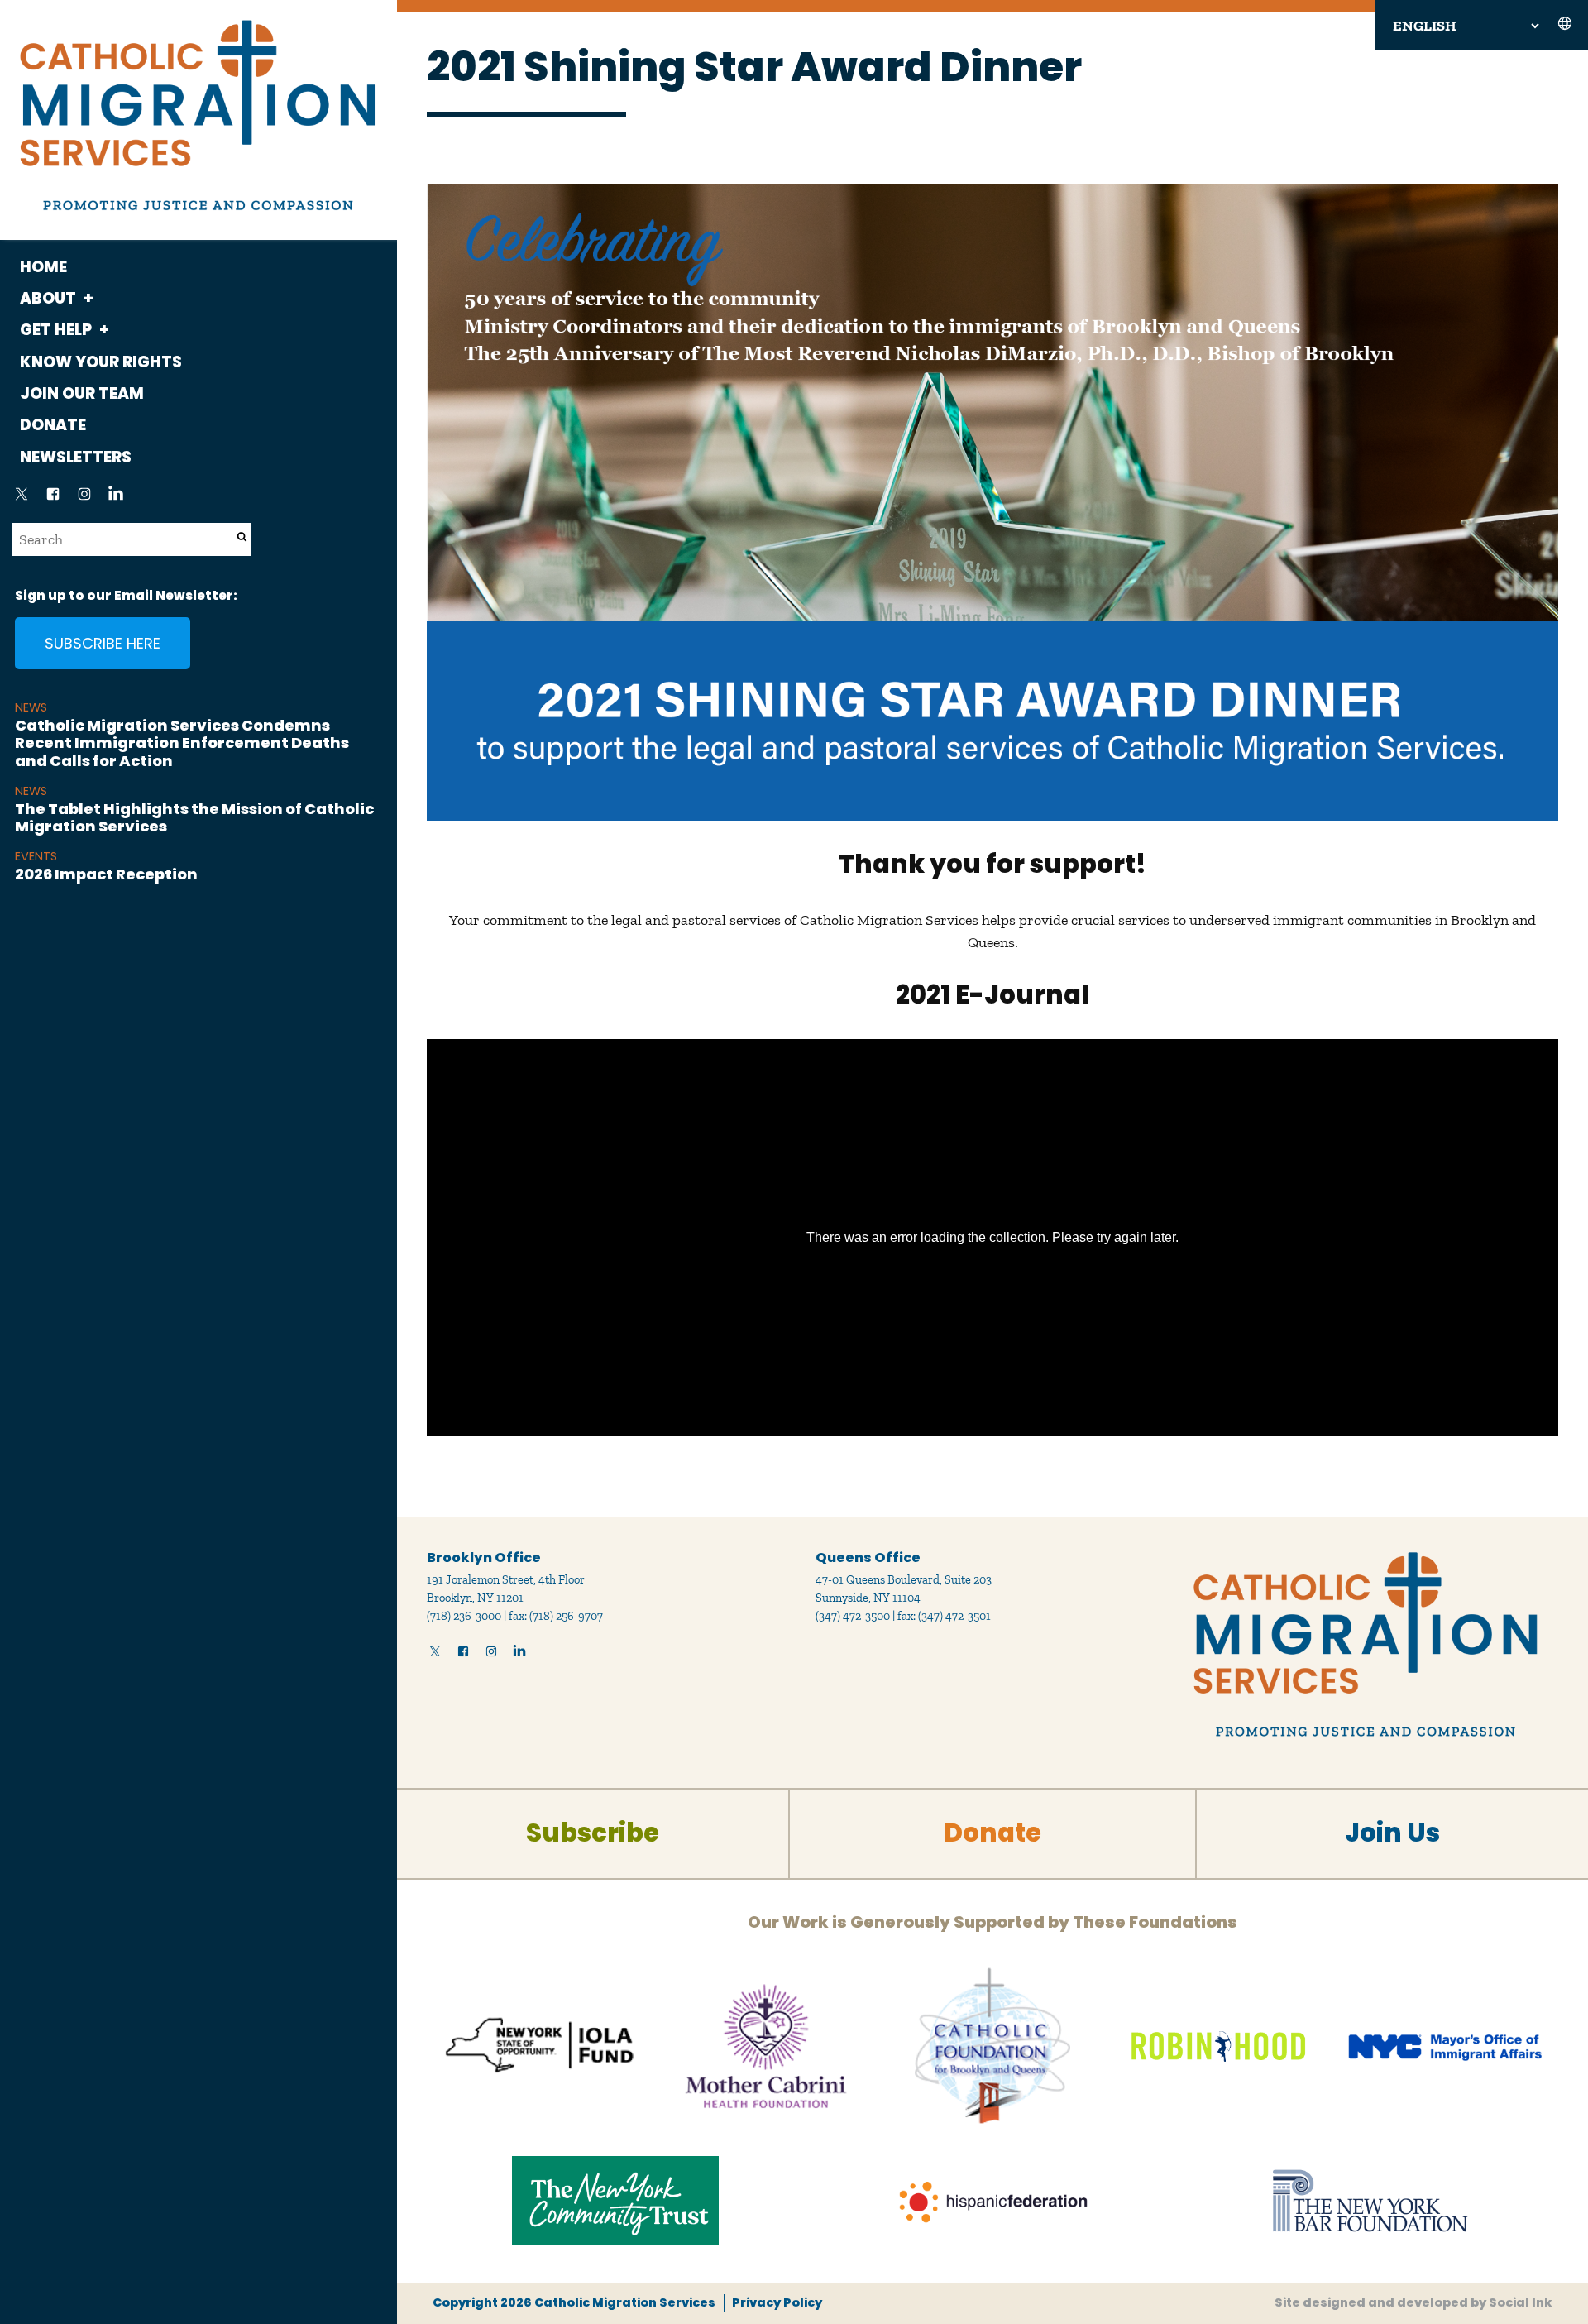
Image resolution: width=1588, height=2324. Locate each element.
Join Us (1392, 1833)
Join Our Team (82, 393)
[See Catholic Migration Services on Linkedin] (116, 499)
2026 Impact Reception (106, 874)
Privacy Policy (777, 2302)
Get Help (56, 330)
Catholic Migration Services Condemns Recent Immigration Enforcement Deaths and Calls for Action (182, 743)
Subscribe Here (103, 643)
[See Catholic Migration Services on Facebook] (53, 499)
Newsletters (76, 457)
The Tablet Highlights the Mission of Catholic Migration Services (194, 818)
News (31, 707)
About (48, 298)
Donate (53, 425)
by (1413, 2302)
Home (43, 267)
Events (36, 856)
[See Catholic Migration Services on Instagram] (84, 499)
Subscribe (593, 1833)
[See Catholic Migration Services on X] (22, 499)
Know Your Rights (101, 362)
